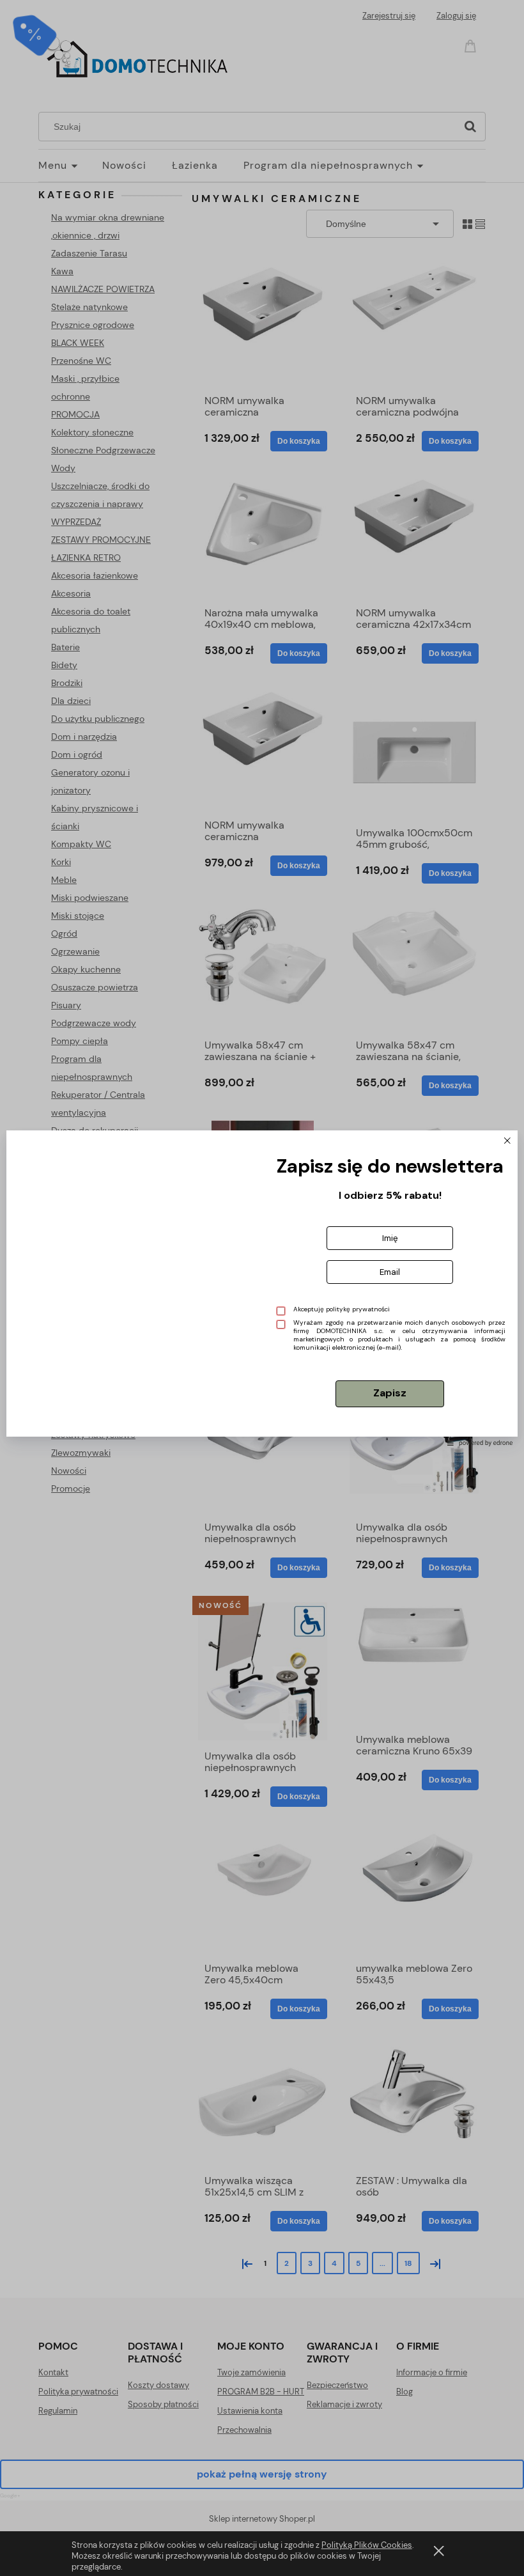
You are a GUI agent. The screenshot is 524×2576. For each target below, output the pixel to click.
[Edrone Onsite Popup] (262, 1288)
